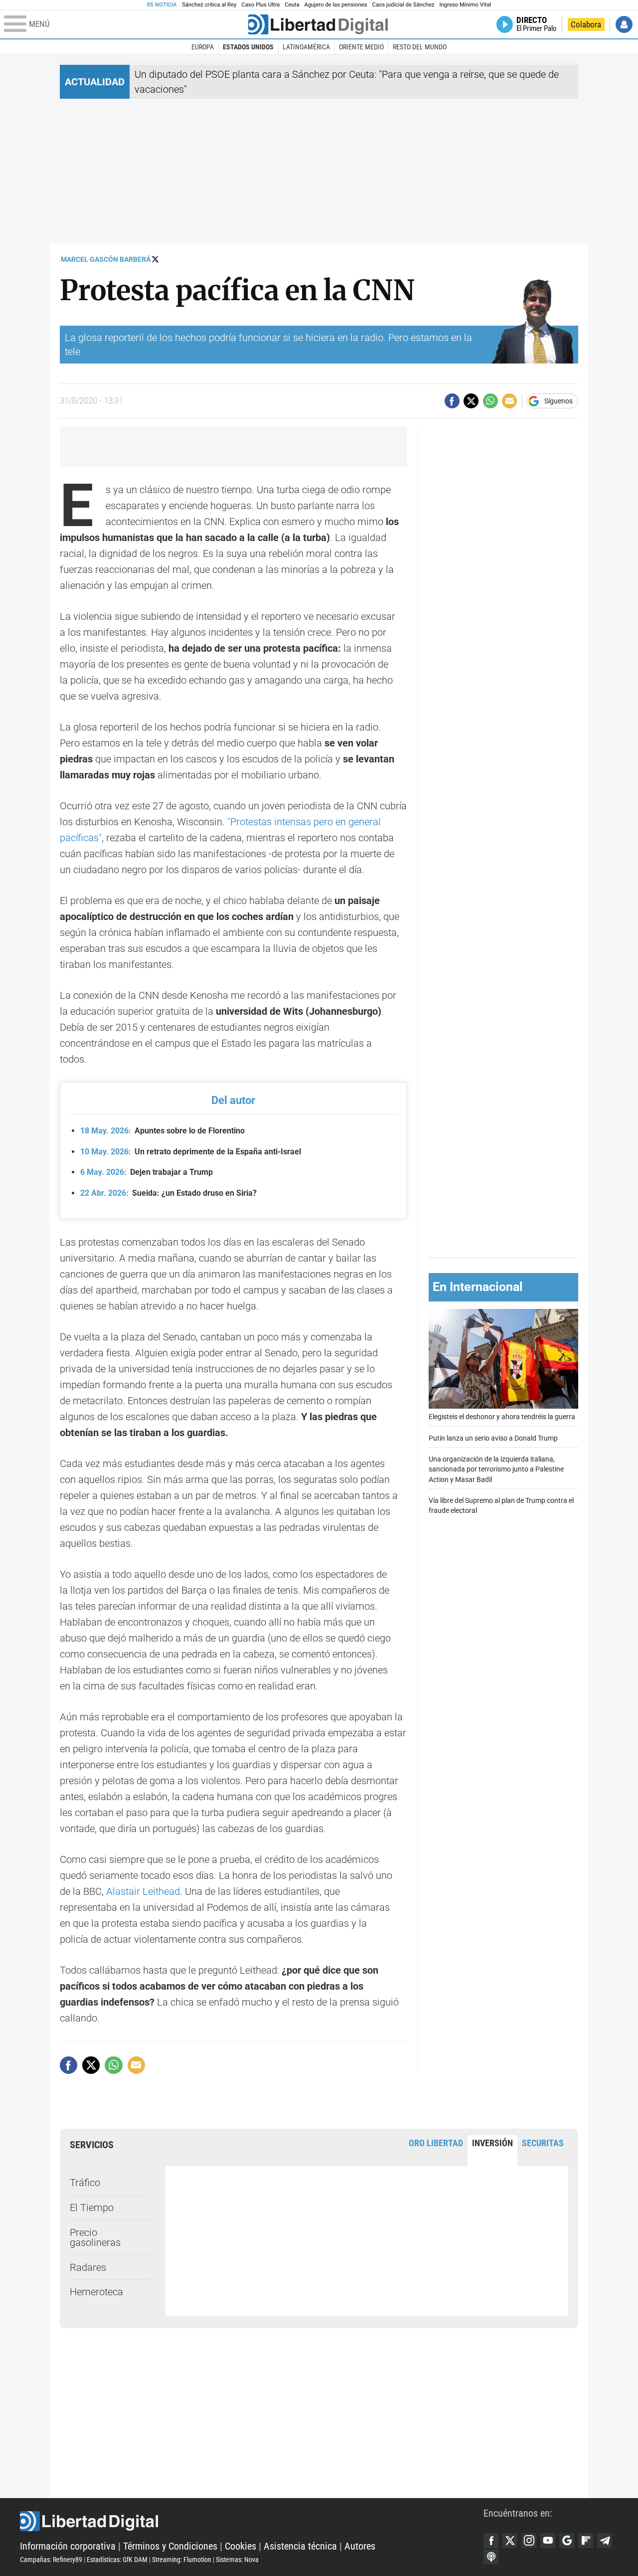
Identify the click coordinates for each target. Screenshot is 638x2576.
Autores (360, 2546)
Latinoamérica (306, 47)
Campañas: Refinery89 (51, 2560)
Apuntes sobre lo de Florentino (162, 1131)
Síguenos (558, 401)
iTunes (491, 2557)
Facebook (491, 2541)
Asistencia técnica (300, 2546)
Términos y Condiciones (170, 2546)
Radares (88, 2267)
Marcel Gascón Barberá (106, 259)
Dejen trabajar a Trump (147, 1172)
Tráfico (85, 2183)
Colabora (586, 24)
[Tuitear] (471, 401)
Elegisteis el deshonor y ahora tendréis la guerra (502, 1417)
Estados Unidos (248, 47)
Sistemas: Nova (237, 2560)
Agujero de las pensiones (336, 5)
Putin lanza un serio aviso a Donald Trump (493, 1438)
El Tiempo (92, 2208)
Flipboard (586, 2541)
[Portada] (318, 24)
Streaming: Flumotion (182, 2560)
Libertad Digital (252, 2521)
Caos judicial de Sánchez (403, 5)
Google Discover (567, 2541)
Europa (203, 47)
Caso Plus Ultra (260, 5)
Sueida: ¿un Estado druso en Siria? (168, 1193)
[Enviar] (490, 401)
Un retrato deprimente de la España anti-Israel (191, 1152)
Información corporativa (68, 2546)
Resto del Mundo (420, 47)
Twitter (510, 2541)
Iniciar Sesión (624, 24)
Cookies (240, 2546)
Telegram (605, 2541)
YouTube (548, 2541)
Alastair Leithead (143, 1891)
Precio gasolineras (95, 2237)
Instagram (529, 2541)
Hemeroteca (96, 2292)
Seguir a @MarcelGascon (155, 259)
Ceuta (292, 5)
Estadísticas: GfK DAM (117, 2560)
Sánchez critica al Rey (209, 5)
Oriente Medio (361, 47)
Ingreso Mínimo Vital (466, 5)
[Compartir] (452, 401)
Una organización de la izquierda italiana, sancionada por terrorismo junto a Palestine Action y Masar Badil (496, 1470)
